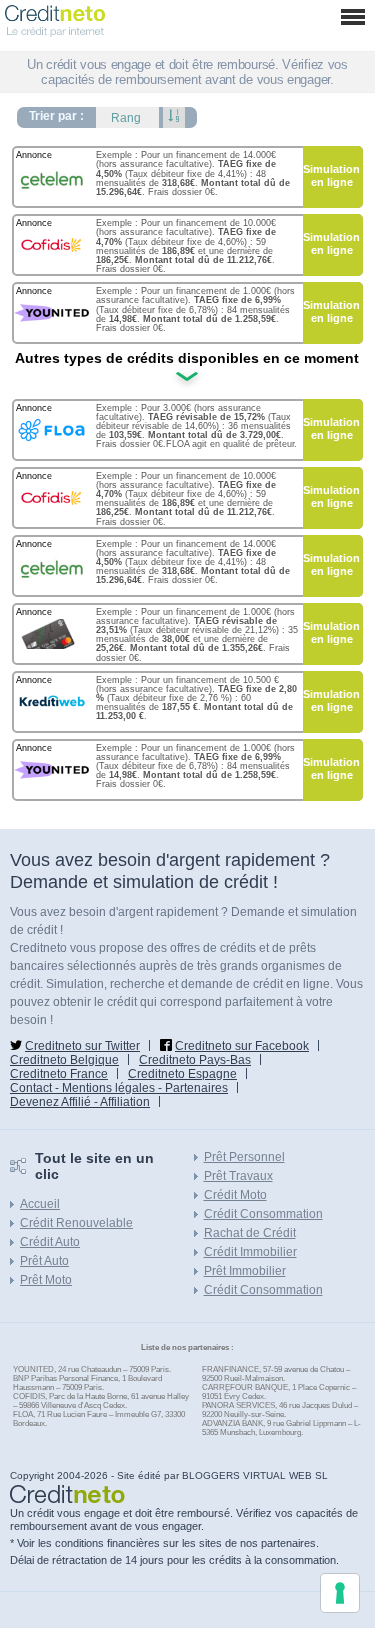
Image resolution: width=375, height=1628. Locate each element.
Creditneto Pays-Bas (195, 1060)
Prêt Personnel (244, 1157)
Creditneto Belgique (64, 1060)
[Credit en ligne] (55, 12)
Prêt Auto (44, 1261)
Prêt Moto (46, 1280)
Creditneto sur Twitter (82, 1046)
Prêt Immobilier (245, 1271)
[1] (174, 117)
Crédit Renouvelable (76, 1223)
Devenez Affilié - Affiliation (80, 1102)
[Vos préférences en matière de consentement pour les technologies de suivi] (340, 1593)
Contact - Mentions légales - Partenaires (119, 1088)
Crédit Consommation (263, 1214)
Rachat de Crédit (250, 1233)
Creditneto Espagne (182, 1074)
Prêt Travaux (238, 1176)
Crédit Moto (235, 1195)
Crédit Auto (50, 1242)
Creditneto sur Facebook (242, 1046)
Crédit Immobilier (250, 1252)
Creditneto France (59, 1074)
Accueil (40, 1204)
